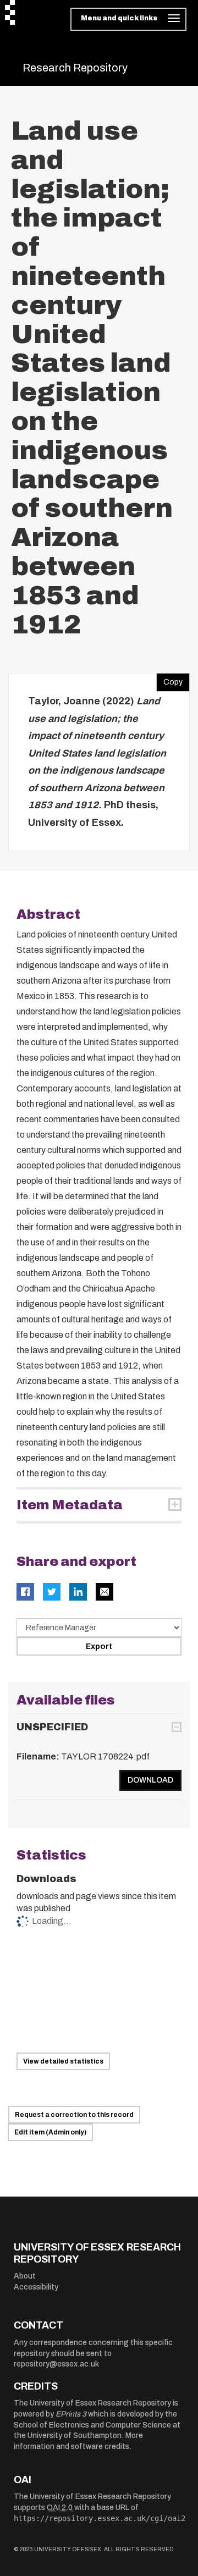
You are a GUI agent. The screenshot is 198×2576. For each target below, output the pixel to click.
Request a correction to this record (74, 2115)
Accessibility (36, 2287)
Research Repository (75, 68)
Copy (169, 680)
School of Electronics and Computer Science (92, 2425)
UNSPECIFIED (52, 1727)
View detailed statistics (63, 2061)
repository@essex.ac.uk (56, 2364)
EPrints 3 (71, 2414)
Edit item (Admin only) (50, 2132)
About (25, 2276)
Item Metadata (70, 1505)
